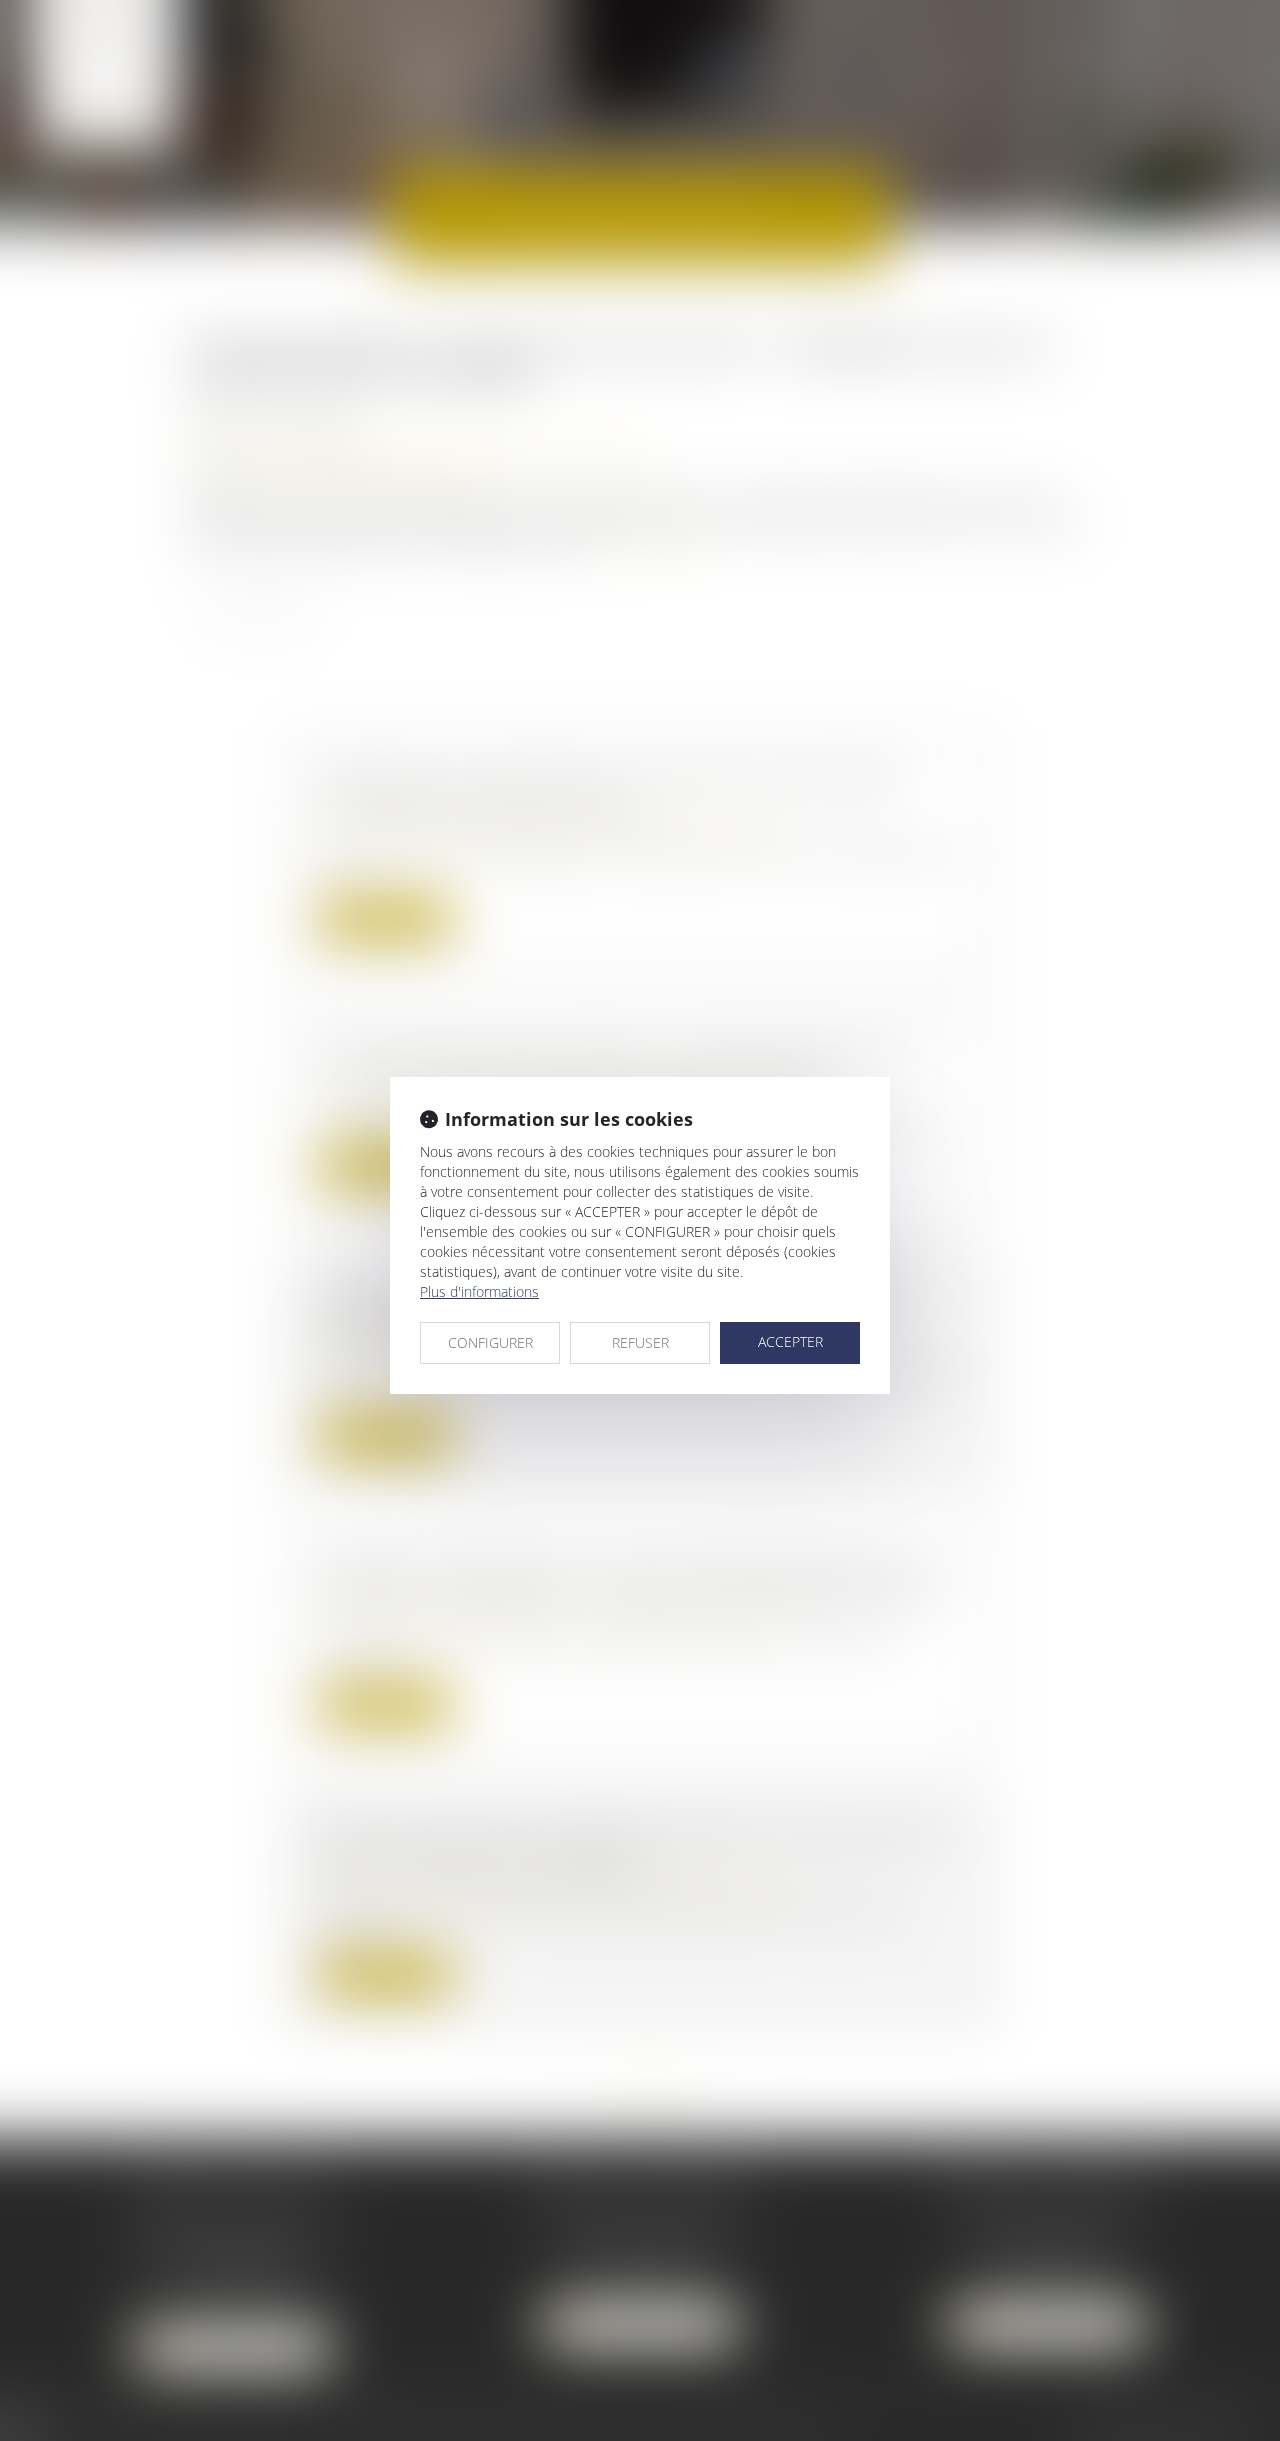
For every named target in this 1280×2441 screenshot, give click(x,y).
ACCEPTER (790, 1341)
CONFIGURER (490, 1342)
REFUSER (640, 1342)
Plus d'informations (479, 1291)
